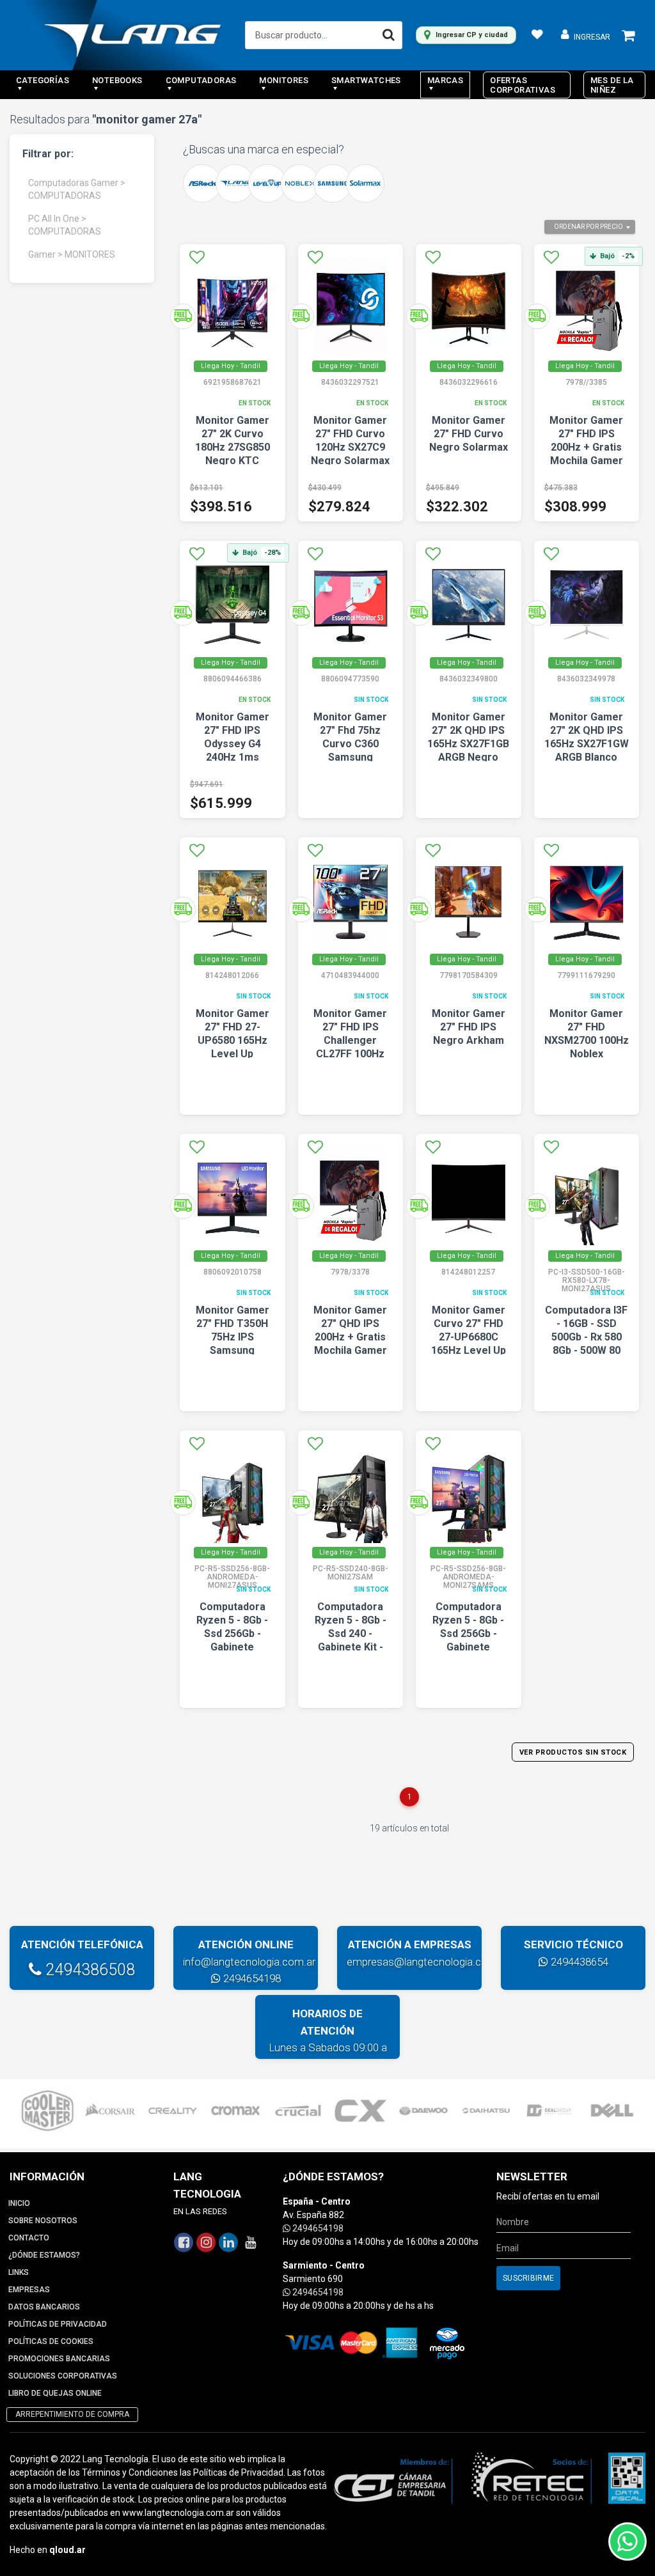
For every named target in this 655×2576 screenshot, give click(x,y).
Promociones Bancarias (59, 2359)
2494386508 (88, 1970)
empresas (29, 2290)
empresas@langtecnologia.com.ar (428, 1962)
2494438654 (578, 1962)
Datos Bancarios (44, 2307)
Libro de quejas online (55, 2393)
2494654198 (251, 1978)
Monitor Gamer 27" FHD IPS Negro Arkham (469, 1027)
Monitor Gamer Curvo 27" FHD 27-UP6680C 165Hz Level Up (469, 1330)
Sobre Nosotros (43, 2221)
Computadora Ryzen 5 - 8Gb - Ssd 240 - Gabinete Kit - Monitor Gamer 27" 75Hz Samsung (350, 1647)
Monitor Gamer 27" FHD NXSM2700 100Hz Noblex (587, 1034)
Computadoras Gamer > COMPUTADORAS (77, 189)
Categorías (43, 80)
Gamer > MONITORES (72, 254)
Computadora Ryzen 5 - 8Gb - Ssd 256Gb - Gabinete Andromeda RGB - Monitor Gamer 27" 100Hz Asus (233, 1647)
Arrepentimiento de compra (72, 2414)
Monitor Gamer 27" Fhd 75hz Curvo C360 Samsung (350, 737)
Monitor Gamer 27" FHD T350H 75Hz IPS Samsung (233, 1330)
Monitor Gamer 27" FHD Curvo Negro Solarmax (469, 434)
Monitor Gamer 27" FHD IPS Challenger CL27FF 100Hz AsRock (350, 1040)
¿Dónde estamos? (44, 2255)
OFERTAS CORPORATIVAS (523, 85)
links (19, 2272)
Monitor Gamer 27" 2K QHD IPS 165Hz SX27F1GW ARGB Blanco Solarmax (587, 744)
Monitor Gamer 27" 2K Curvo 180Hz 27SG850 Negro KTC (233, 440)
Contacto (29, 2238)
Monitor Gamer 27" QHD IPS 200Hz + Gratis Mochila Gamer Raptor (350, 1337)
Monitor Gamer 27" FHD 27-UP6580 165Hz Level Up (233, 1034)
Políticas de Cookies (51, 2341)
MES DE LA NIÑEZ (612, 85)
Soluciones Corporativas (63, 2376)
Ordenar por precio (588, 227)
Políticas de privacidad (58, 2324)
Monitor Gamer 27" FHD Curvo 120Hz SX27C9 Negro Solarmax (350, 440)
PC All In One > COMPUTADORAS (65, 225)
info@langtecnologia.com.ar (249, 1962)
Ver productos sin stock (573, 1752)
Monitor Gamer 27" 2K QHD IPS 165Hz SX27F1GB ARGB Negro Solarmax (468, 744)
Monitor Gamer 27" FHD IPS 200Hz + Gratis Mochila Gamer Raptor (586, 447)
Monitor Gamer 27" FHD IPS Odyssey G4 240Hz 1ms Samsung (233, 744)
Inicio (19, 2203)
